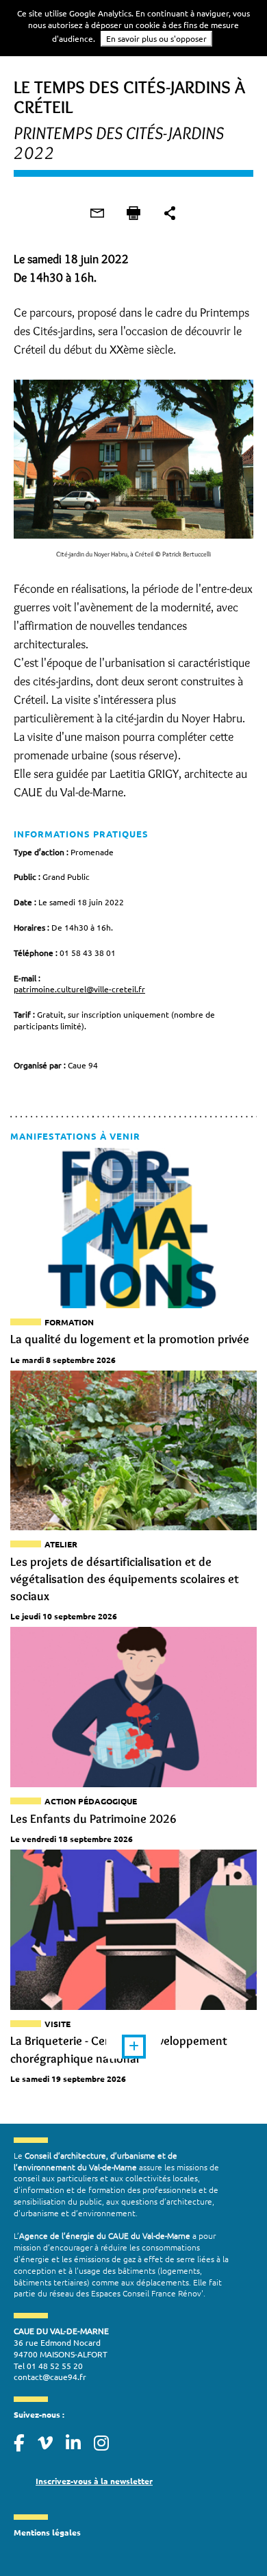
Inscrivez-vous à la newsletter (94, 2481)
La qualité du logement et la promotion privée (130, 1339)
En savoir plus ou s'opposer (156, 38)
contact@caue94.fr (50, 2377)
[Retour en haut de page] (229, 2538)
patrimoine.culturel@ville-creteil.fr (79, 989)
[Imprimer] (133, 213)
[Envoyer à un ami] (97, 213)
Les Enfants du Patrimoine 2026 (93, 1819)
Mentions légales (47, 2532)
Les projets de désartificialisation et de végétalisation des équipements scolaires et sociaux (125, 1579)
